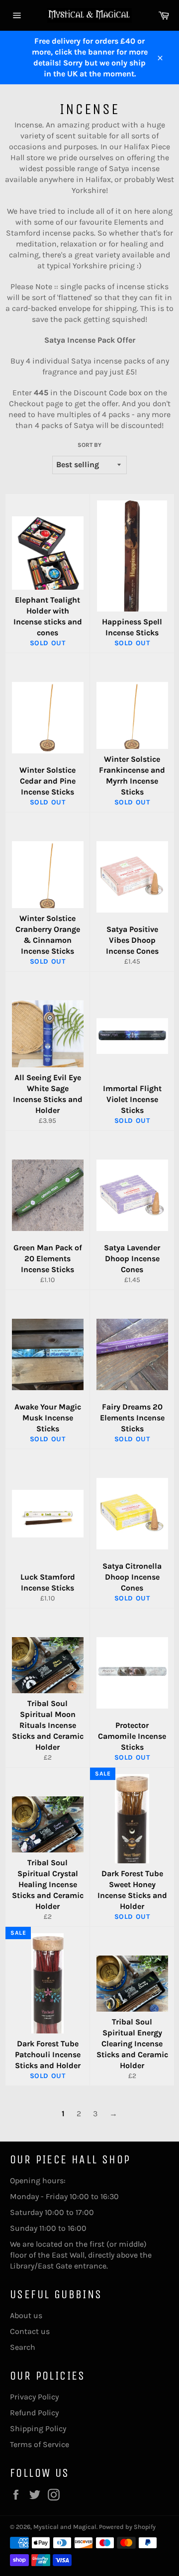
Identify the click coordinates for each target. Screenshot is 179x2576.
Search (23, 2347)
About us (26, 2315)
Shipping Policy (38, 2428)
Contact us (30, 2331)
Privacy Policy (34, 2397)
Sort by (89, 445)
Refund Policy (34, 2413)
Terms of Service (40, 2444)
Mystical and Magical (65, 2527)
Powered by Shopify (127, 2527)
